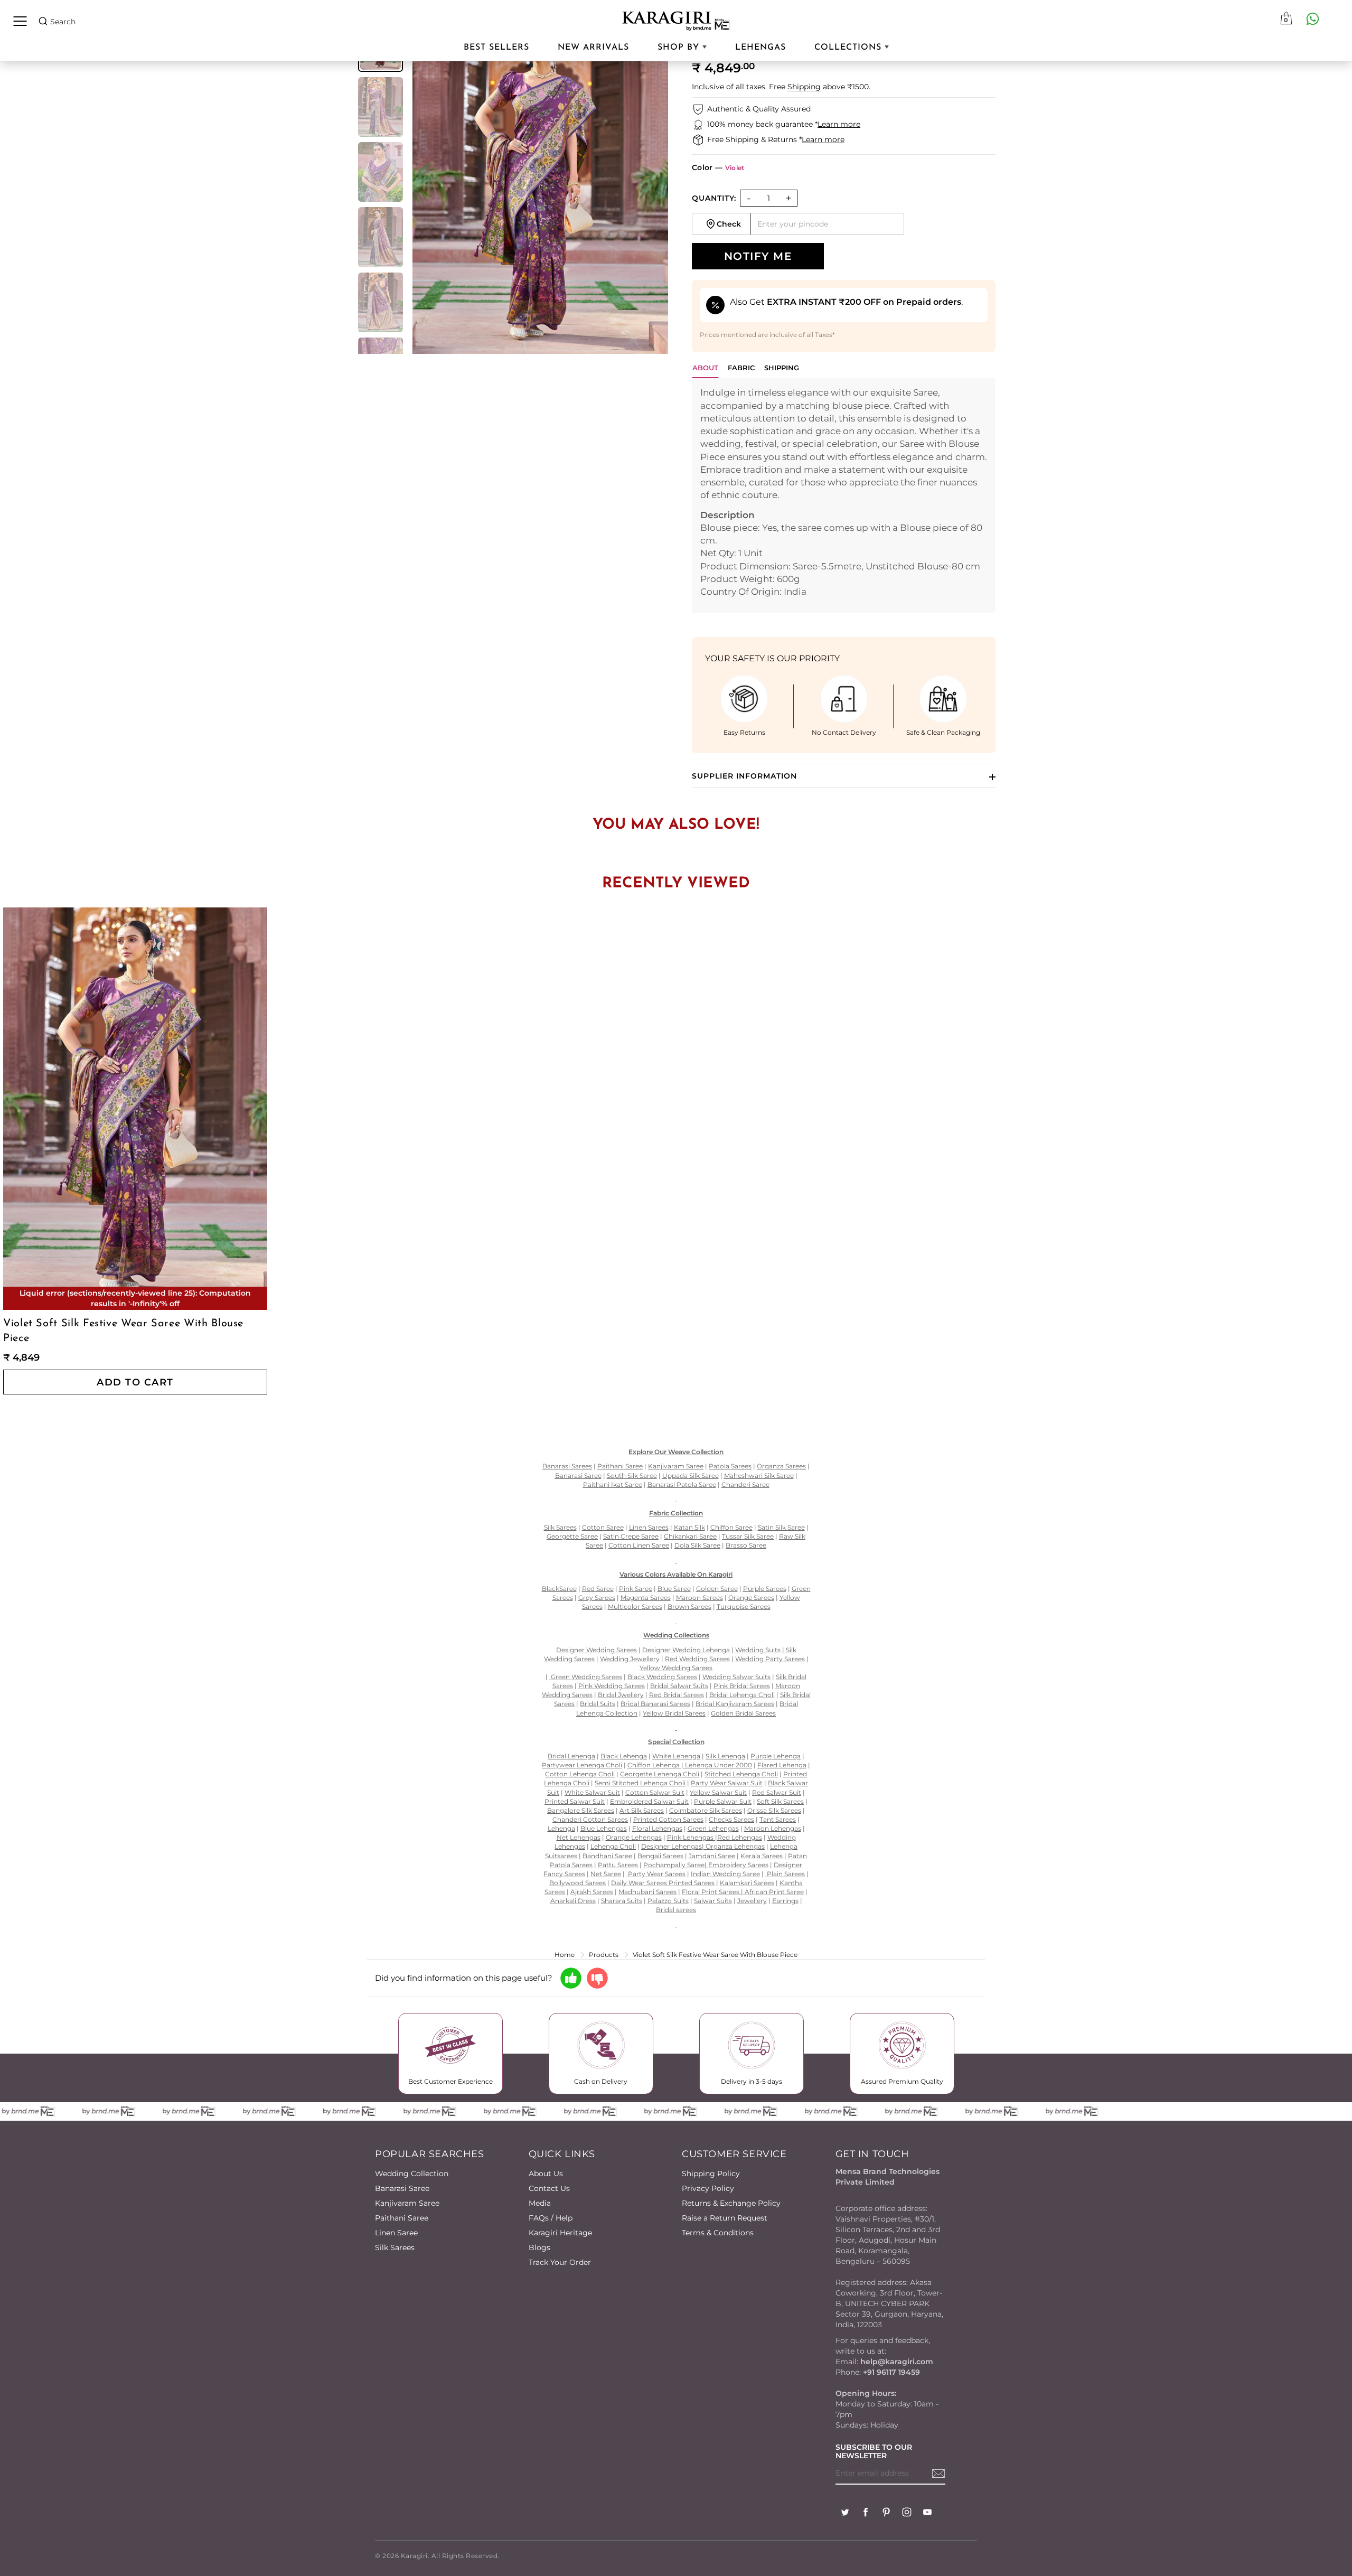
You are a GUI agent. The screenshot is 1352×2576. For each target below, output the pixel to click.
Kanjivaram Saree (407, 2203)
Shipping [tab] (782, 368)
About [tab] (705, 368)
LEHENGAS (760, 48)
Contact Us (549, 2188)
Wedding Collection (412, 2174)
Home (565, 1955)
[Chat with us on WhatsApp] (1312, 18)
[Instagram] (907, 2513)
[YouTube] (927, 2513)
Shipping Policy (711, 2174)
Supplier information (744, 776)
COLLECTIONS (849, 48)
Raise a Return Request (725, 2218)
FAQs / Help (551, 2218)
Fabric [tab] (741, 368)
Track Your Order (560, 2262)
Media (540, 2203)
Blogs (539, 2247)
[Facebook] (866, 2513)
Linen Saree (396, 2233)
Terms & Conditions (718, 2233)
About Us (546, 2174)
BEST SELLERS (496, 48)
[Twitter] (845, 2513)
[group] (381, 107)
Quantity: (714, 198)
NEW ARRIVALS (593, 48)
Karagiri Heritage (560, 2233)
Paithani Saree (402, 2218)
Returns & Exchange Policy (731, 2203)
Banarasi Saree (402, 2188)
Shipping (804, 87)
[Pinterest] (886, 2513)
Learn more (839, 124)
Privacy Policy (708, 2188)
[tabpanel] (844, 495)
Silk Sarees (395, 2247)
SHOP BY (680, 48)
